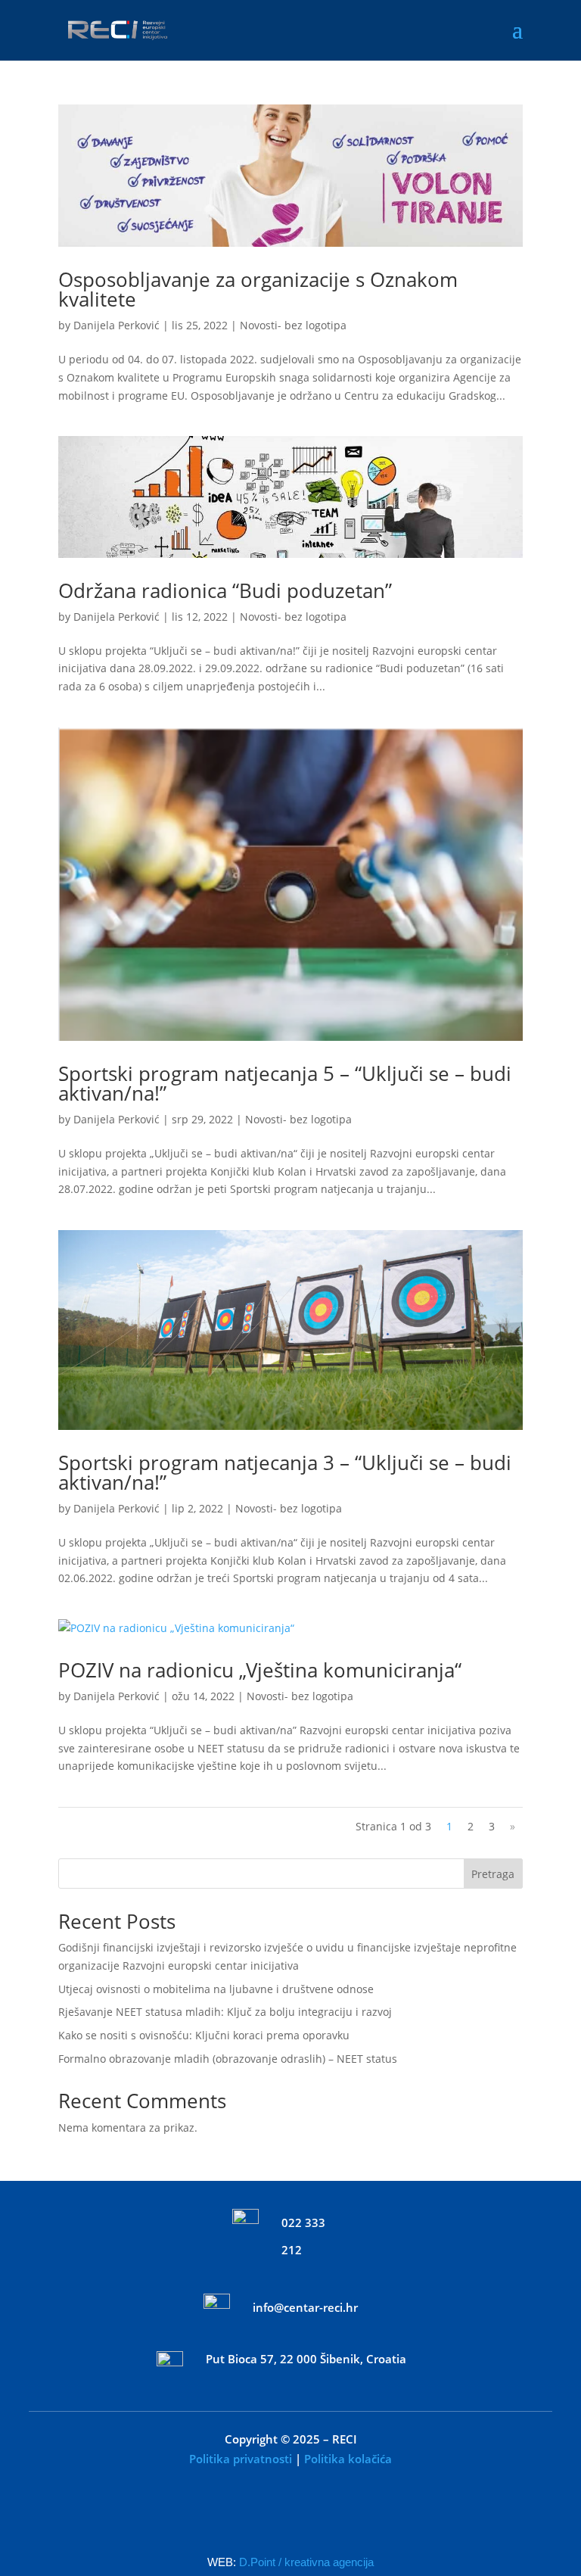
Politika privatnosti (241, 2459)
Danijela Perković (117, 325)
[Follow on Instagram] (318, 2518)
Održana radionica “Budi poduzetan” (225, 590)
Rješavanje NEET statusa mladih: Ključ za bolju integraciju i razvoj (225, 2012)
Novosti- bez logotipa (293, 325)
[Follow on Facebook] (263, 2518)
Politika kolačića (348, 2459)
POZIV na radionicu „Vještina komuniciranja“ (260, 1670)
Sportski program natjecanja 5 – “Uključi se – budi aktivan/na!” (285, 1083)
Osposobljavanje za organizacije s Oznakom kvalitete (258, 289)
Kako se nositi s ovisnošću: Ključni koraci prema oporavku (204, 2035)
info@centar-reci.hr (305, 2307)
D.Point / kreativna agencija (306, 2562)
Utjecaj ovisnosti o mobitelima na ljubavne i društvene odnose (216, 1989)
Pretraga (493, 1874)
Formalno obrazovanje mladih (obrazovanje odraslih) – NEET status (228, 2059)
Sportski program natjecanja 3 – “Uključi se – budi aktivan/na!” (285, 1472)
